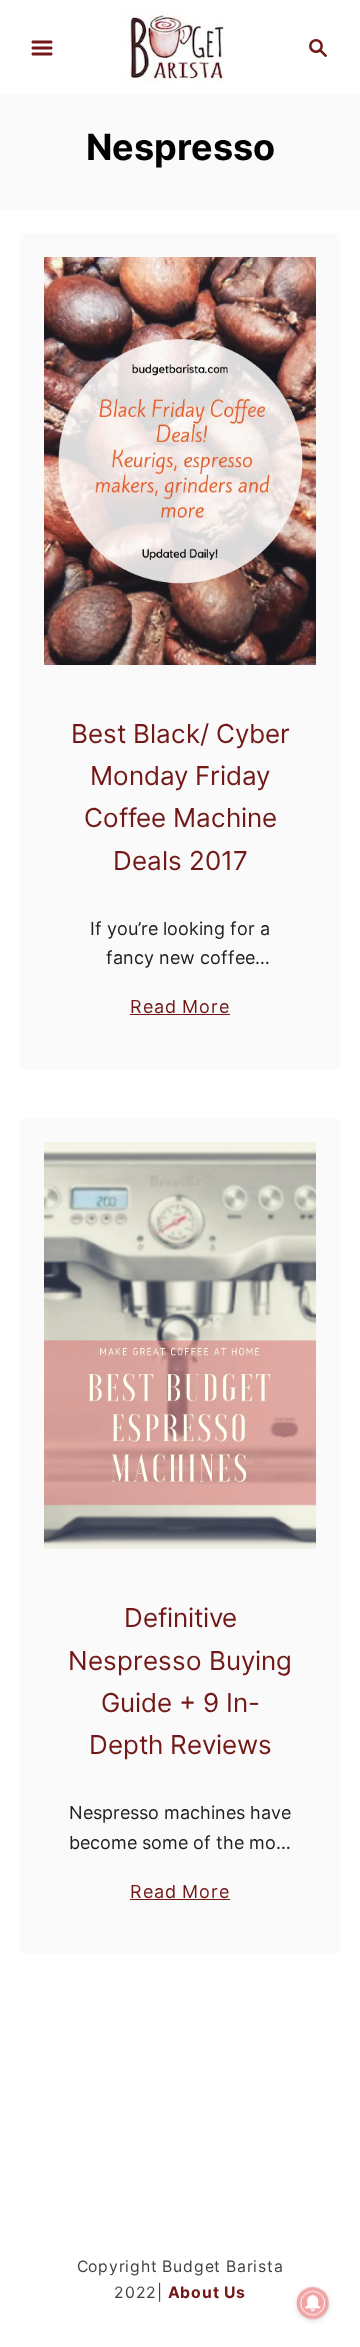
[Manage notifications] (313, 2303)
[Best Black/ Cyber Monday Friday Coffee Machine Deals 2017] (180, 461)
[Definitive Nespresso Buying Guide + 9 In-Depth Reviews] (180, 1346)
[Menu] (42, 48)
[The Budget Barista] (179, 45)
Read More (180, 1008)
